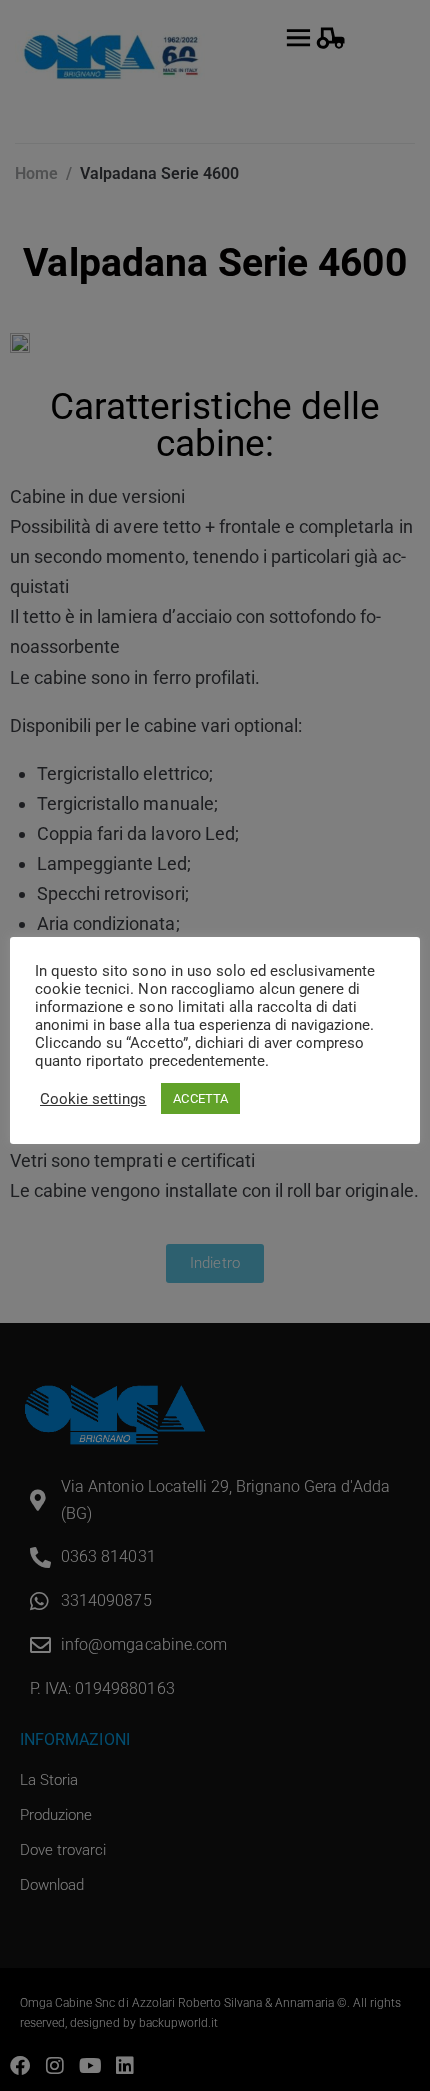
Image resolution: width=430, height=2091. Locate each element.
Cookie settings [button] (93, 1099)
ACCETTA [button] (200, 1098)
